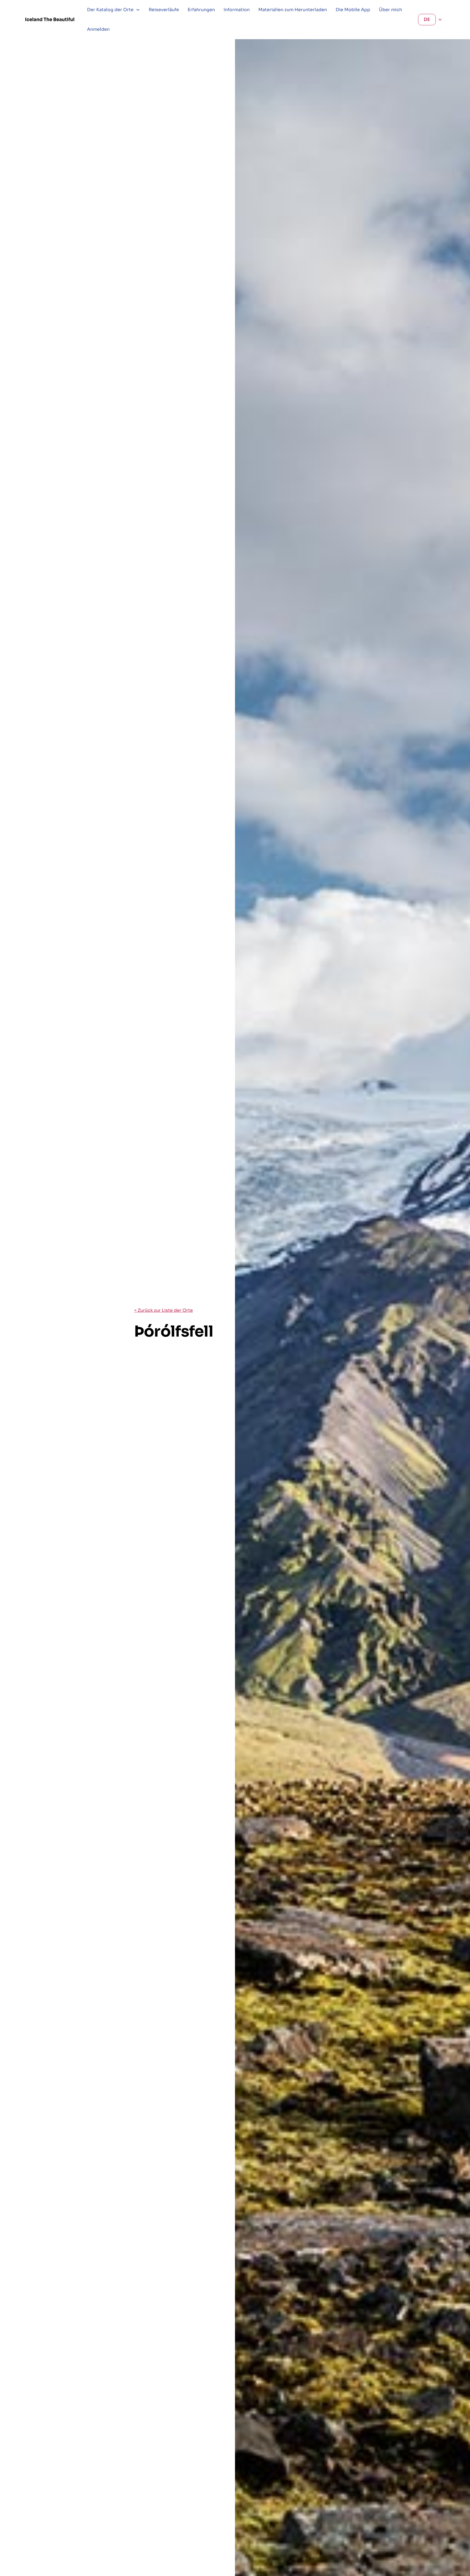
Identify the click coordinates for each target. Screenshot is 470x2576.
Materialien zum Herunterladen (293, 10)
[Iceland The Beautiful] (50, 19)
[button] (114, 10)
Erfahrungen (201, 10)
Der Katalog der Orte (110, 10)
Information (237, 10)
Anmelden (98, 29)
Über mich (390, 10)
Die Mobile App (353, 10)
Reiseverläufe (164, 10)
